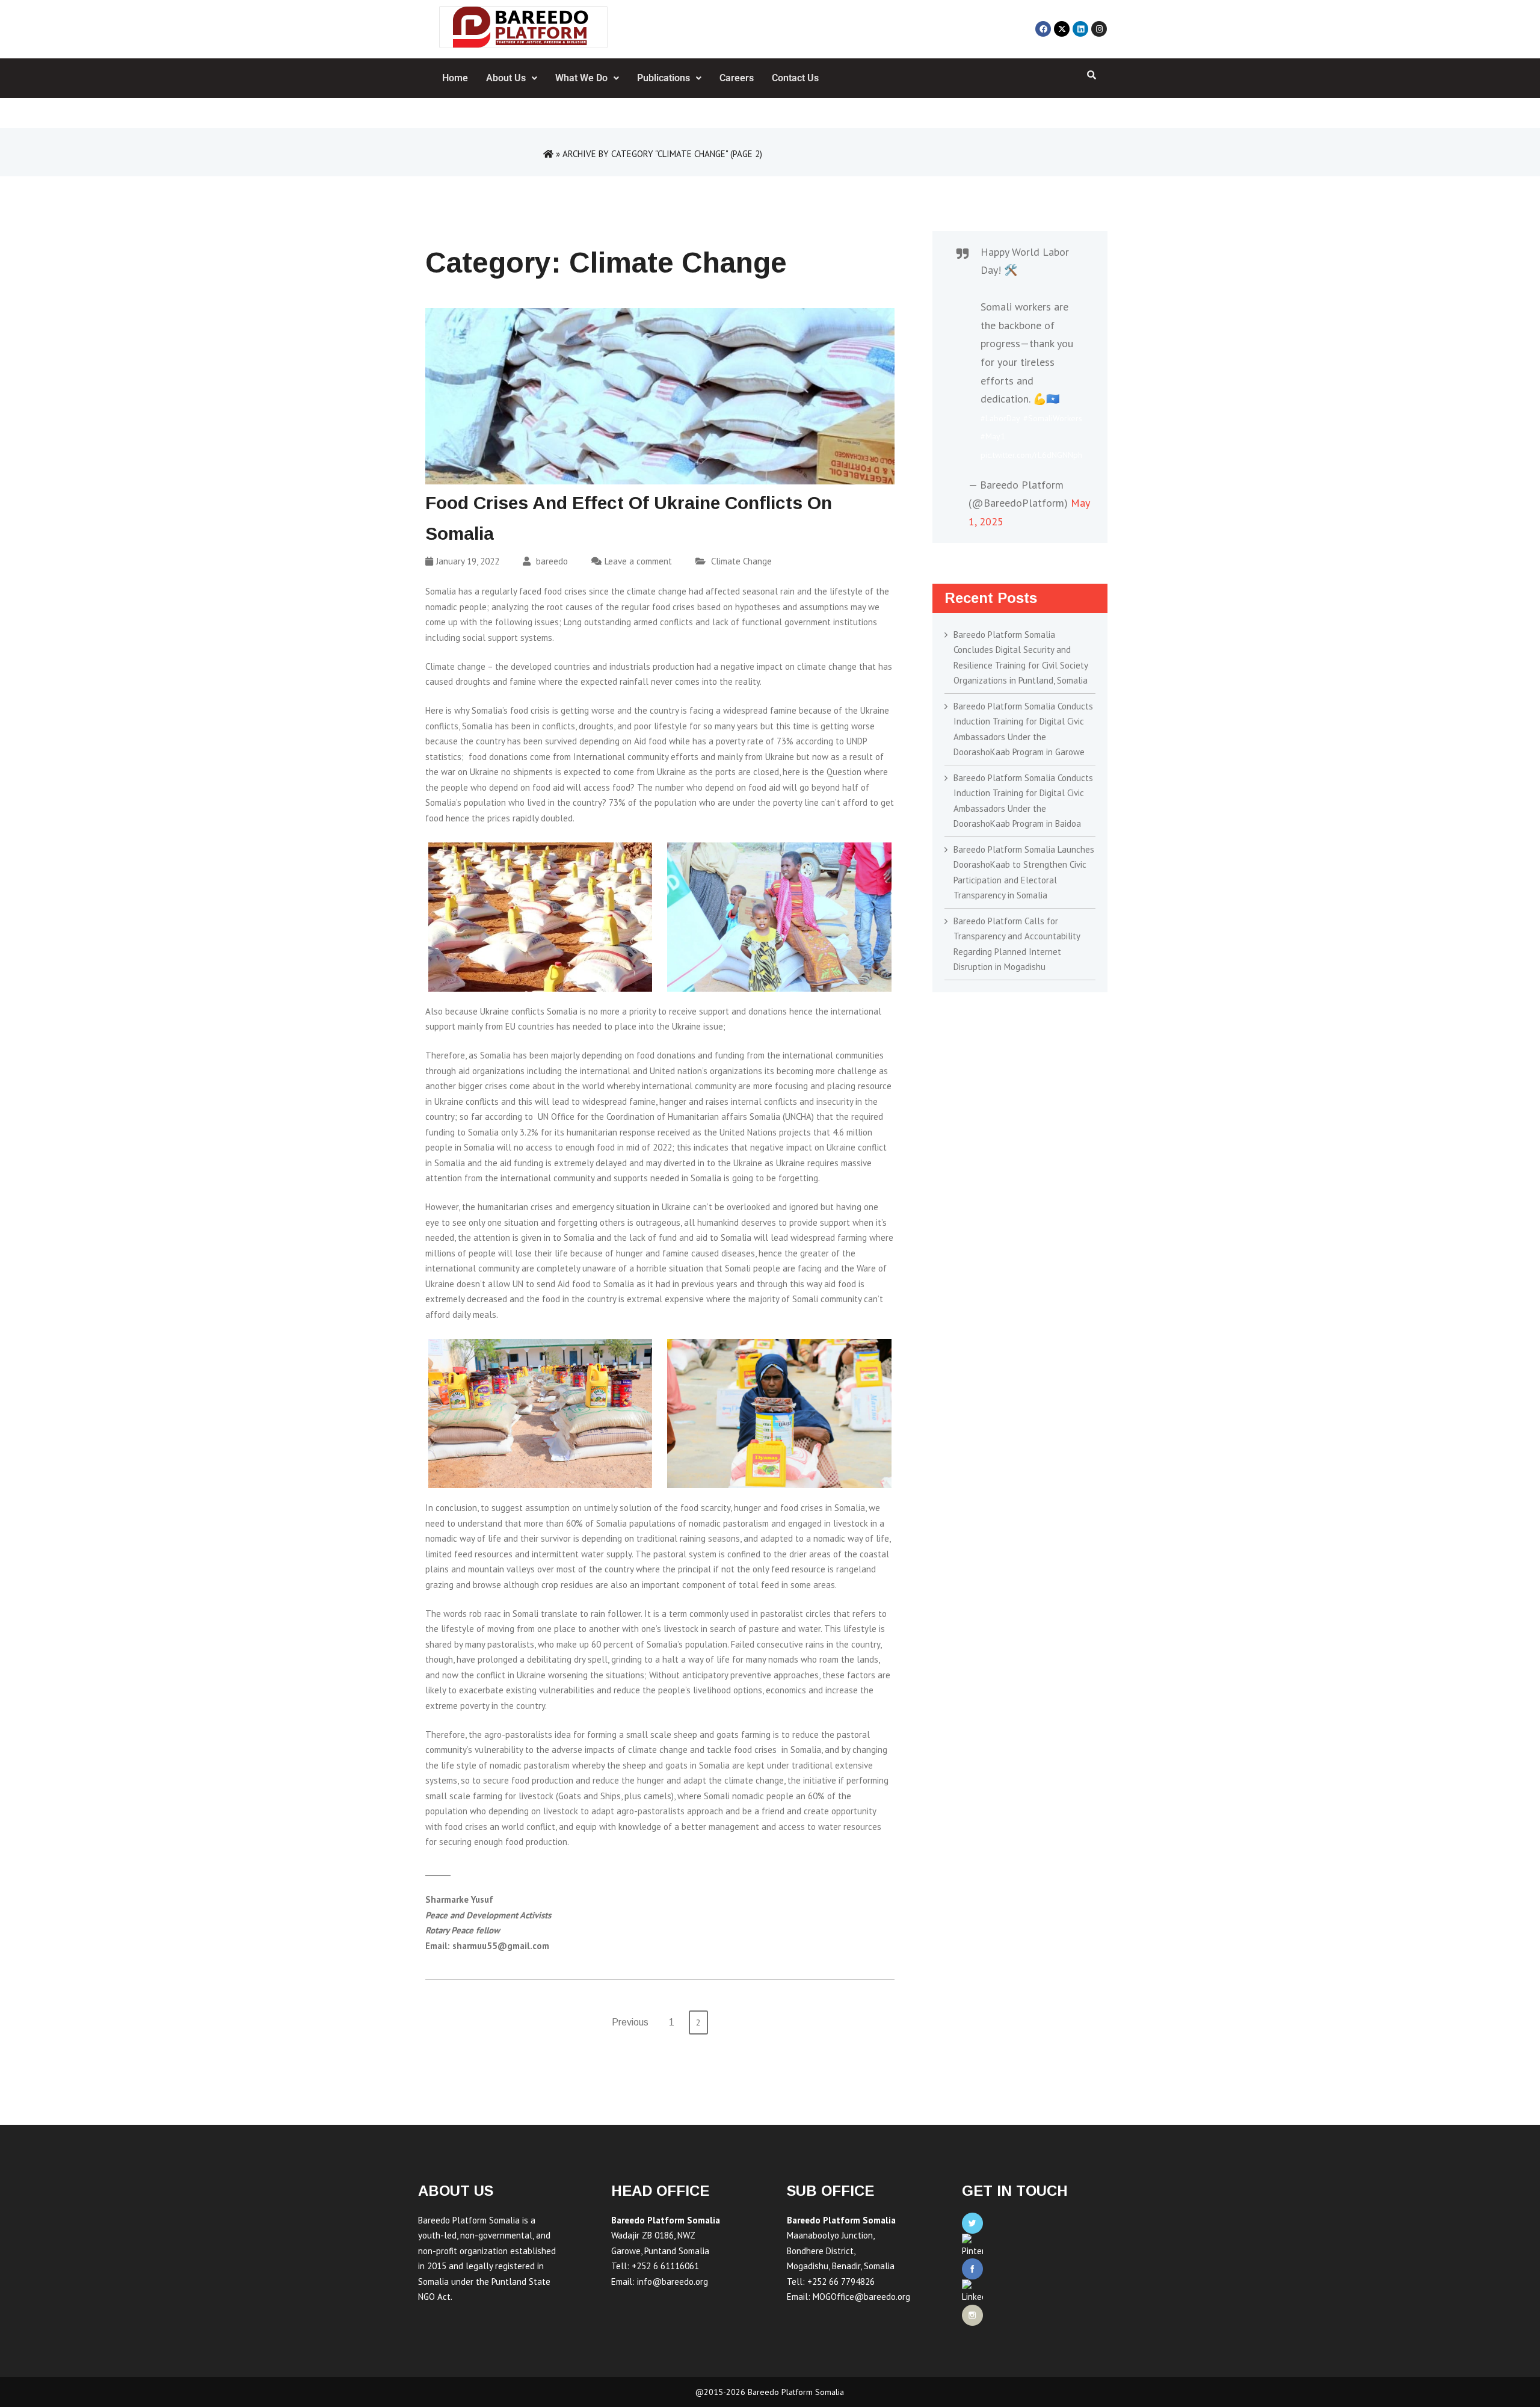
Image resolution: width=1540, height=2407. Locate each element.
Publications (664, 78)
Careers (737, 78)
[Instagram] (1099, 29)
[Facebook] (1043, 29)
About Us (506, 78)
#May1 (993, 436)
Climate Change (741, 561)
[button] (512, 78)
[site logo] (523, 27)
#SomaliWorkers (1053, 418)
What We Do (581, 78)
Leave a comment (638, 561)
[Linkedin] (1080, 29)
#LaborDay (1000, 418)
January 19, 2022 (468, 561)
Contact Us (795, 78)
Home (455, 78)
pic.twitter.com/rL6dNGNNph (1031, 455)
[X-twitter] (1062, 29)
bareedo (551, 561)
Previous (630, 2022)
